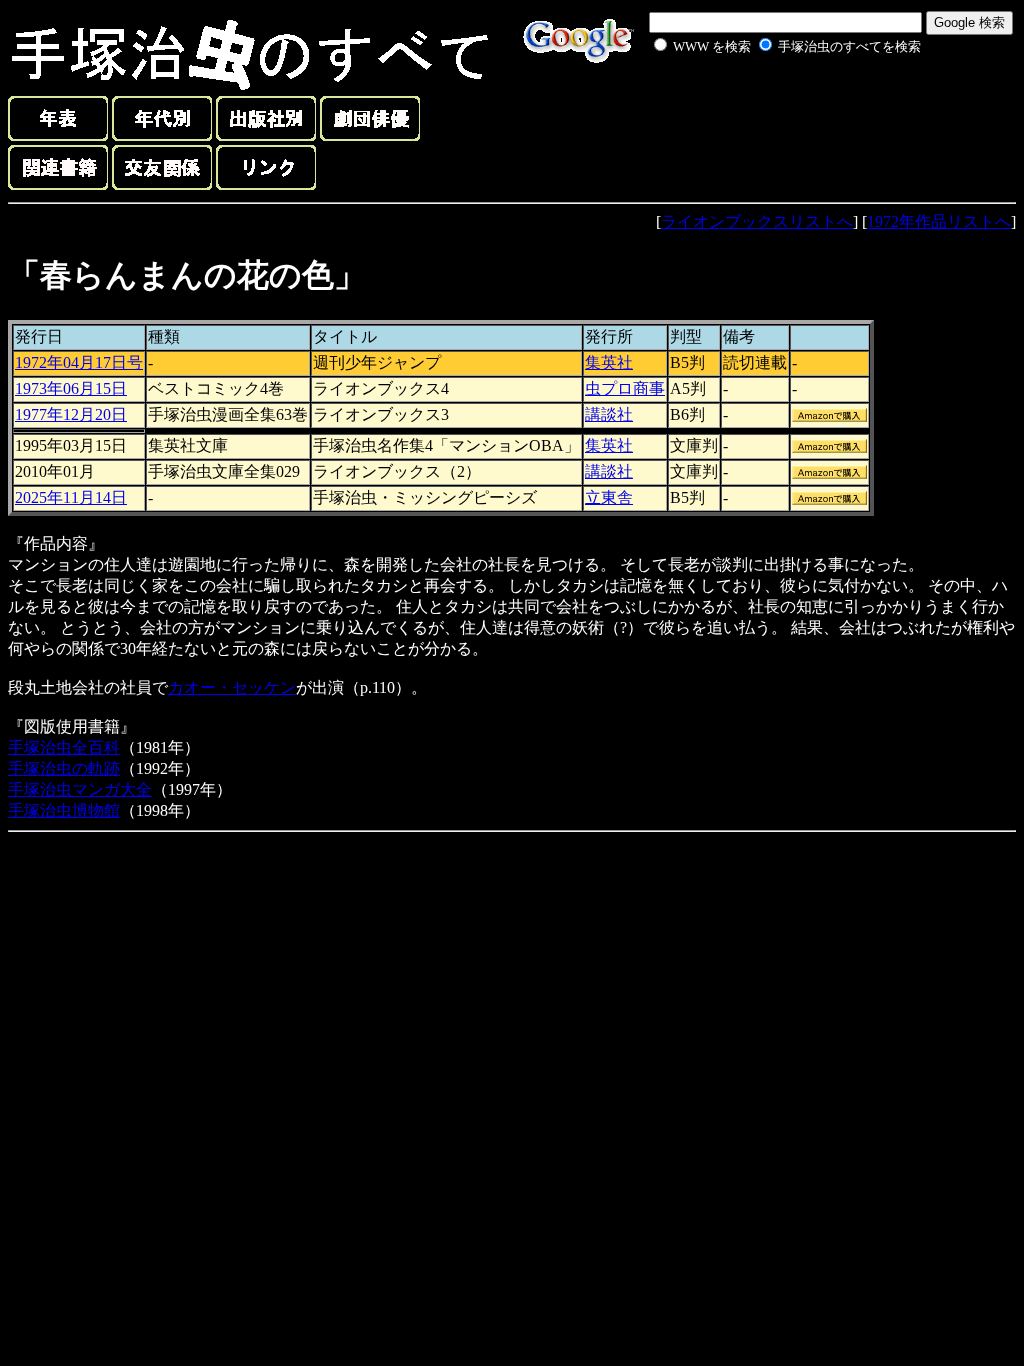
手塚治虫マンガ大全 (80, 789)
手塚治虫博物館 (64, 810)
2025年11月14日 (71, 497)
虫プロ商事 (625, 388)
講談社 (609, 414)
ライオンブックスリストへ (757, 221)
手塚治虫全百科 (64, 747)
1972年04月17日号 (79, 362)
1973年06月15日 (71, 388)
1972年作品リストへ (939, 221)
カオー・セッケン (232, 687)
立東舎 (609, 497)
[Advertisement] (766, 104)
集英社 (609, 362)
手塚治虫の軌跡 (64, 768)
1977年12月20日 (71, 414)
